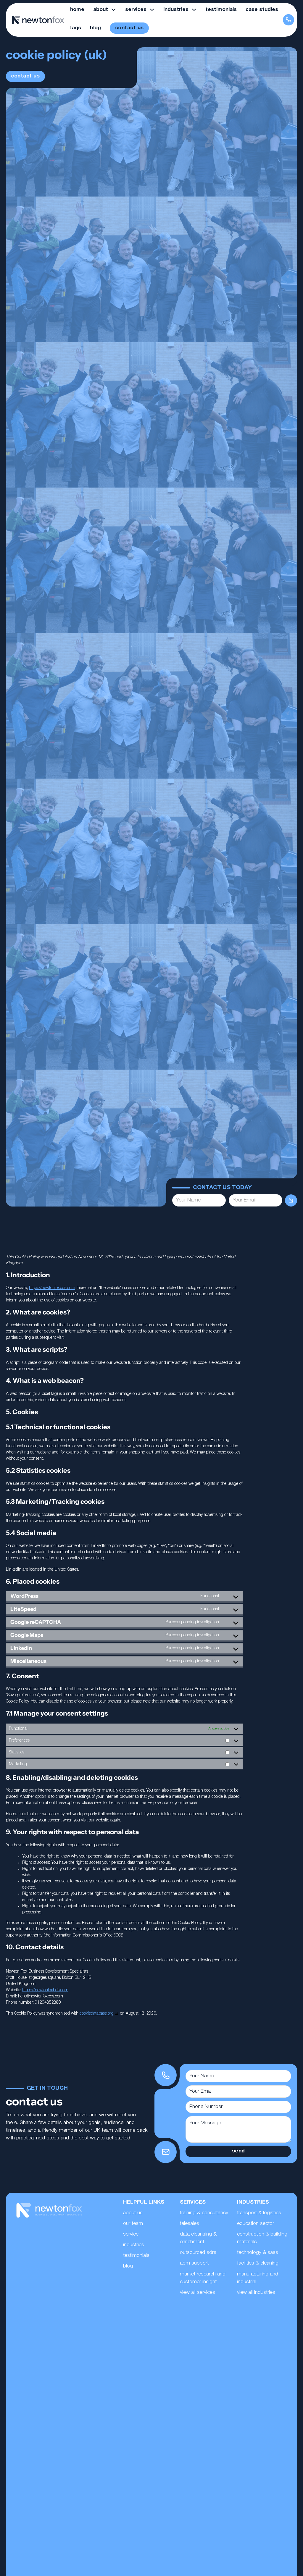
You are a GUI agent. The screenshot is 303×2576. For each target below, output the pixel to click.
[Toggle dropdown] (113, 10)
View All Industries (256, 2292)
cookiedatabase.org (97, 2014)
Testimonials (221, 10)
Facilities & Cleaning (258, 2263)
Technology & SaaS (258, 2253)
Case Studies (262, 10)
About (101, 10)
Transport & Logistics (259, 2213)
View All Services (198, 2292)
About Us (133, 2213)
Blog (95, 28)
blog (128, 2266)
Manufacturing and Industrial (258, 2278)
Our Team (133, 2224)
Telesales (190, 2224)
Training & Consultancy (204, 2213)
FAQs (76, 28)
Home (77, 10)
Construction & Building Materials (262, 2238)
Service (131, 2234)
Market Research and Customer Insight (203, 2278)
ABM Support (194, 2263)
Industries (176, 10)
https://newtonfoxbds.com (52, 1288)
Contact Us (129, 28)
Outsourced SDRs (198, 2253)
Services (136, 10)
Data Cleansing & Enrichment (198, 2238)
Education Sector (256, 2224)
